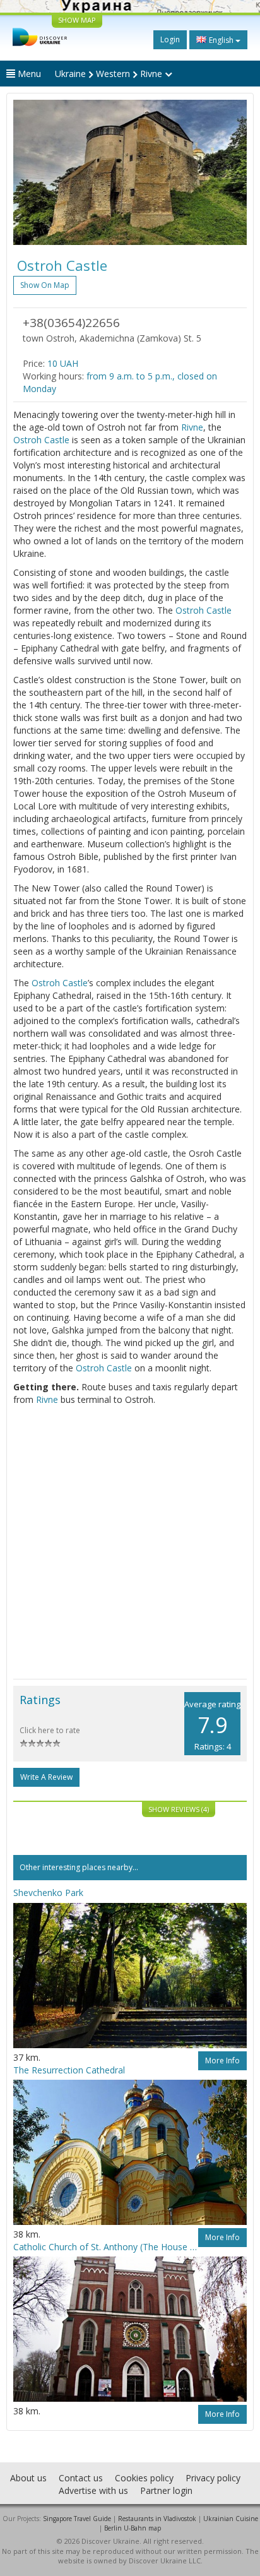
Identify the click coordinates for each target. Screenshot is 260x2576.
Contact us (81, 2478)
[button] (31, 172)
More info (222, 2060)
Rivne (192, 427)
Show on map (45, 285)
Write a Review (46, 1777)
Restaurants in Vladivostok (157, 2519)
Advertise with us (93, 2490)
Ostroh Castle (41, 440)
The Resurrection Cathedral (69, 2070)
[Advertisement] (130, 1542)
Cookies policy (144, 2478)
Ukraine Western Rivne (110, 74)
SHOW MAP (77, 20)
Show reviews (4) (179, 1809)
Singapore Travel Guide (77, 2519)
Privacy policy (213, 2478)
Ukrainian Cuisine (231, 2519)
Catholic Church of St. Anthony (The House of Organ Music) (106, 2247)
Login (170, 39)
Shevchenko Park (48, 1893)
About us (28, 2478)
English (221, 40)
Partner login (166, 2490)
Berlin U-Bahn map (133, 2528)
